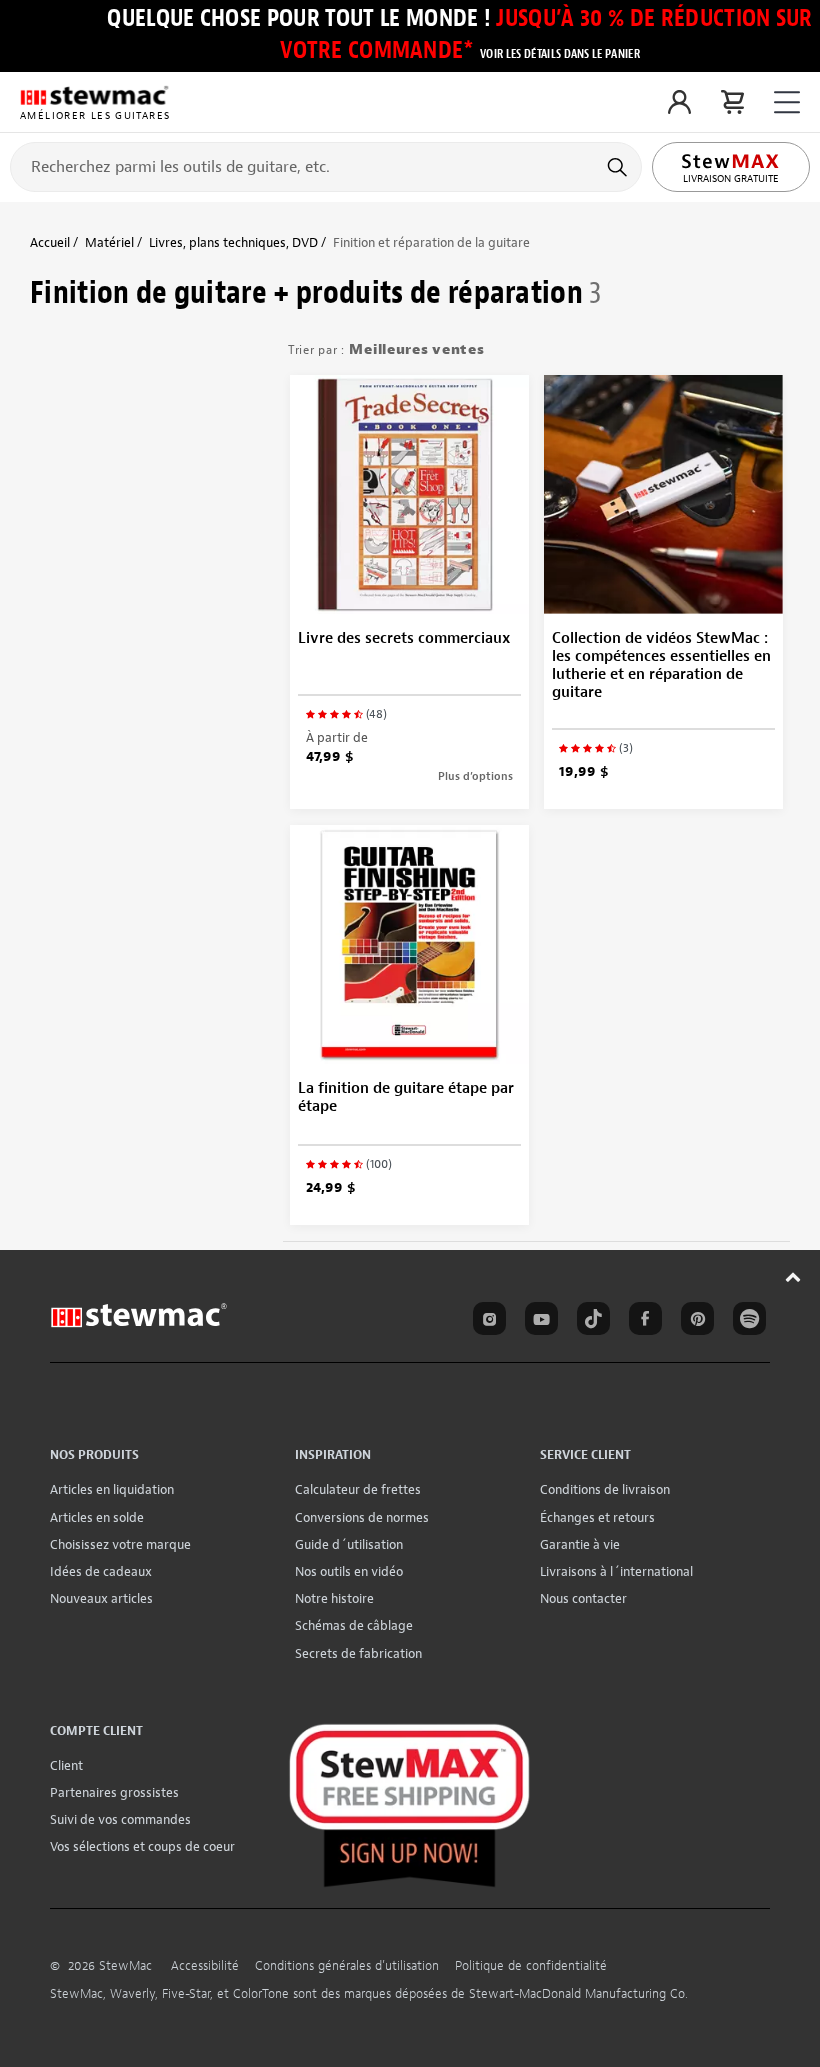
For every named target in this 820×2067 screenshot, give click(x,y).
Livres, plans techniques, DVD (233, 242)
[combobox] (326, 166)
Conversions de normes (362, 1517)
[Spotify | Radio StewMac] (746, 1322)
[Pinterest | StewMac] (694, 1322)
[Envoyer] (619, 167)
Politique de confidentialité (531, 1966)
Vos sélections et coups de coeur (142, 1846)
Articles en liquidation (112, 1489)
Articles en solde (97, 1517)
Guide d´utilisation (349, 1544)
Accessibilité (205, 1966)
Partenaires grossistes (114, 1792)
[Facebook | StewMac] (642, 1322)
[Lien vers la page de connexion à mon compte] (679, 102)
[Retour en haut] (793, 1276)
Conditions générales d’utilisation (347, 1966)
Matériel (109, 242)
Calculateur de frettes (358, 1489)
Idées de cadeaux (101, 1571)
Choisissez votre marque (120, 1544)
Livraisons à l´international (616, 1571)
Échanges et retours (597, 1517)
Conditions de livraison (605, 1489)
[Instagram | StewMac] (486, 1322)
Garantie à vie (580, 1544)
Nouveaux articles (101, 1598)
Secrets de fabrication (358, 1653)
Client (66, 1765)
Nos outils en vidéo (349, 1571)
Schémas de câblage (354, 1625)
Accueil (50, 242)
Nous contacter (583, 1598)
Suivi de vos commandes (120, 1819)
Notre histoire (334, 1598)
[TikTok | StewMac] (590, 1322)
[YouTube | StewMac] (538, 1322)
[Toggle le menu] (787, 102)
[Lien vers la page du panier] (732, 102)
